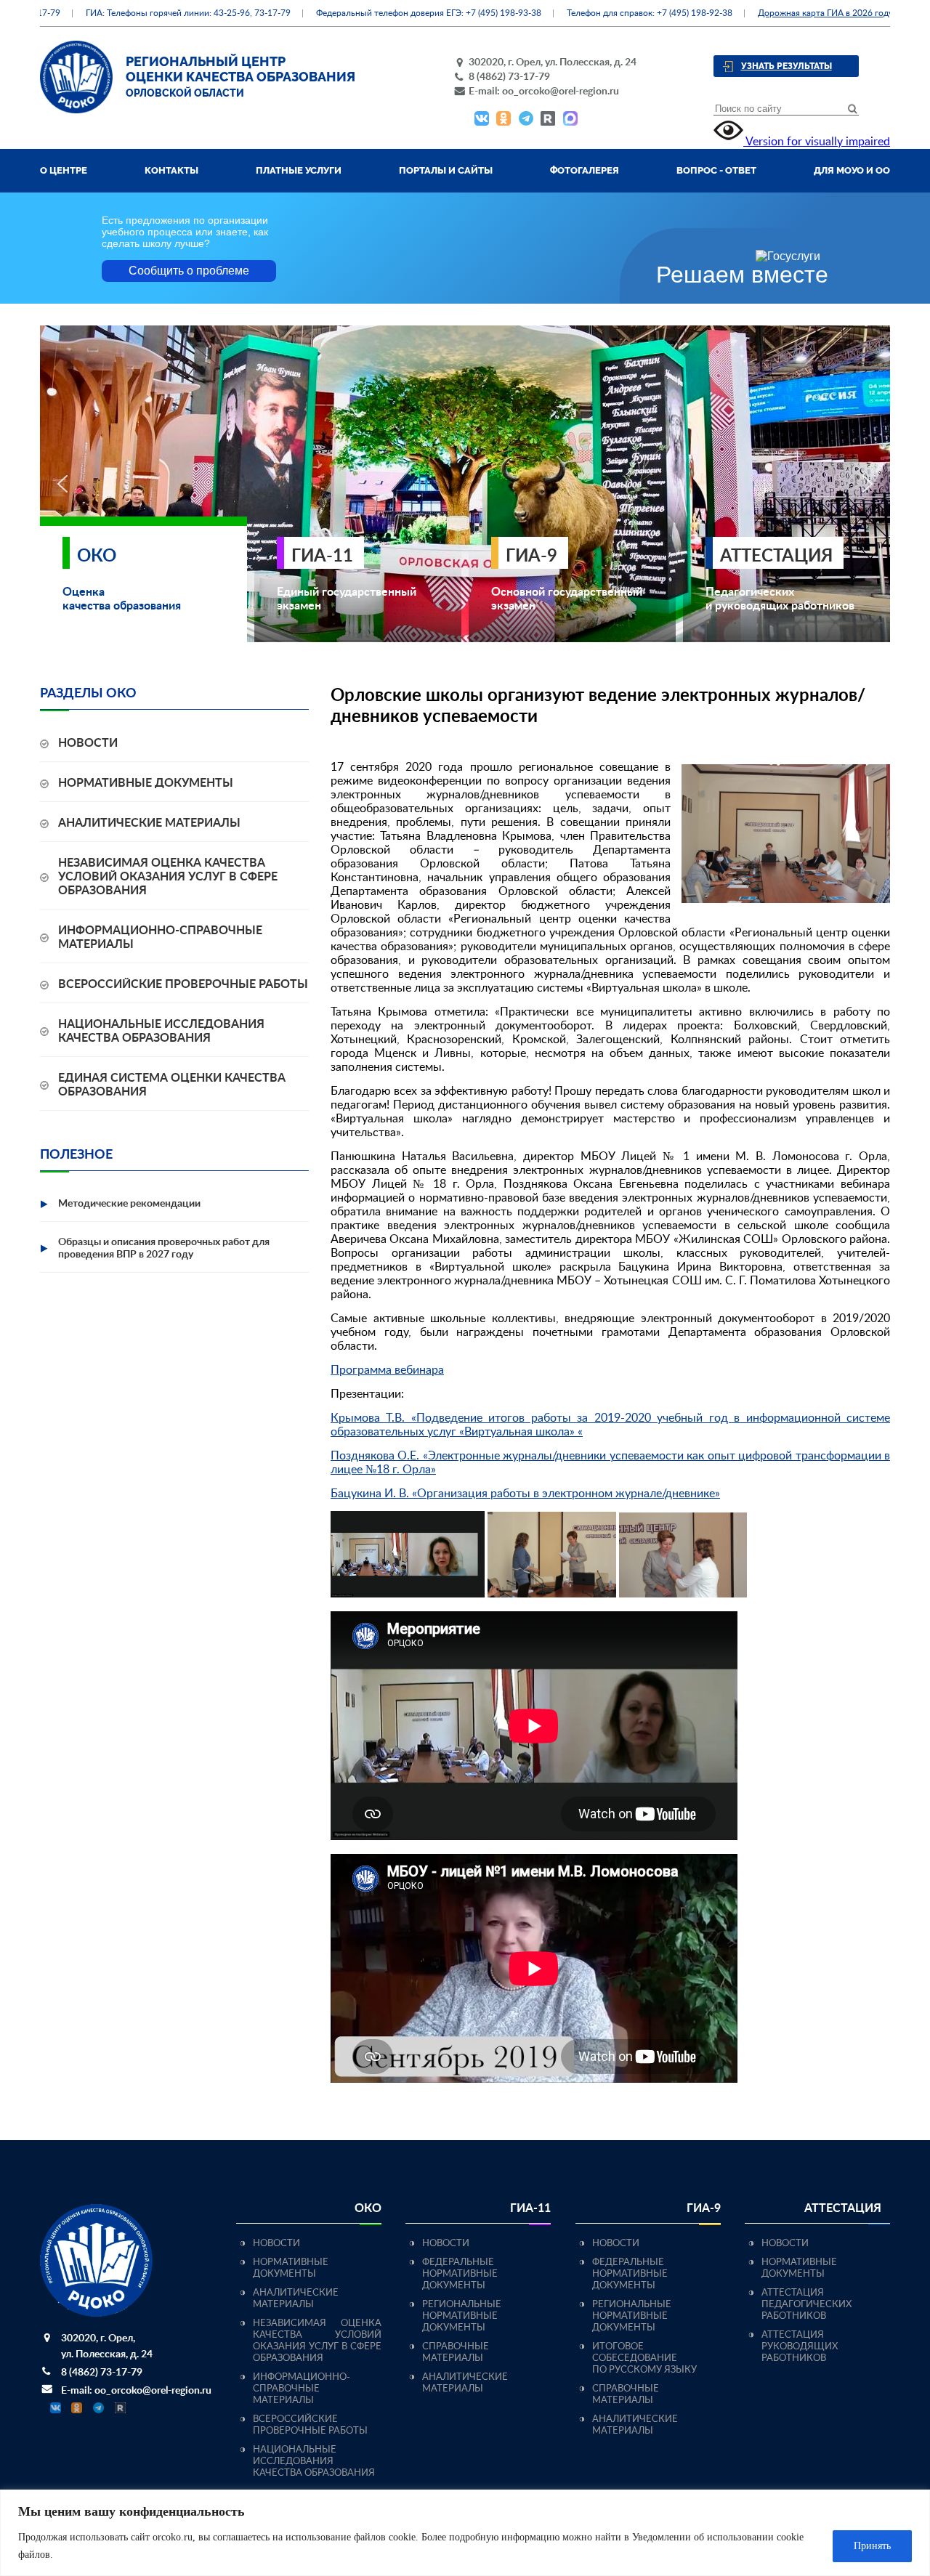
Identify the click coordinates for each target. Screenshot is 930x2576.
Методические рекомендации (129, 1204)
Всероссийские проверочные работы (183, 984)
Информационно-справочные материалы (302, 2389)
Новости (88, 743)
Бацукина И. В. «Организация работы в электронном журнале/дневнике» (525, 1494)
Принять (872, 2546)
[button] (62, 484)
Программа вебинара (387, 1370)
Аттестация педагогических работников (806, 2305)
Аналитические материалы (149, 823)
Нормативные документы (146, 783)
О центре (64, 170)
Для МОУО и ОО (852, 170)
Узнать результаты (787, 66)
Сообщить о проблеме (189, 271)
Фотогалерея (585, 170)
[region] (465, 2533)
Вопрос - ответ (716, 170)
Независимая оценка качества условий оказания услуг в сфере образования (168, 877)
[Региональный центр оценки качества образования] (76, 110)
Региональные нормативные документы (462, 2316)
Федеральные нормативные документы (460, 2274)
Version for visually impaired (817, 142)
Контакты (171, 170)
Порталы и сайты (446, 170)
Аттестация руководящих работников (800, 2347)
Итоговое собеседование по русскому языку (644, 2358)
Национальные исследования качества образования (314, 2462)
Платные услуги (299, 170)
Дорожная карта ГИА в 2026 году (793, 13)
